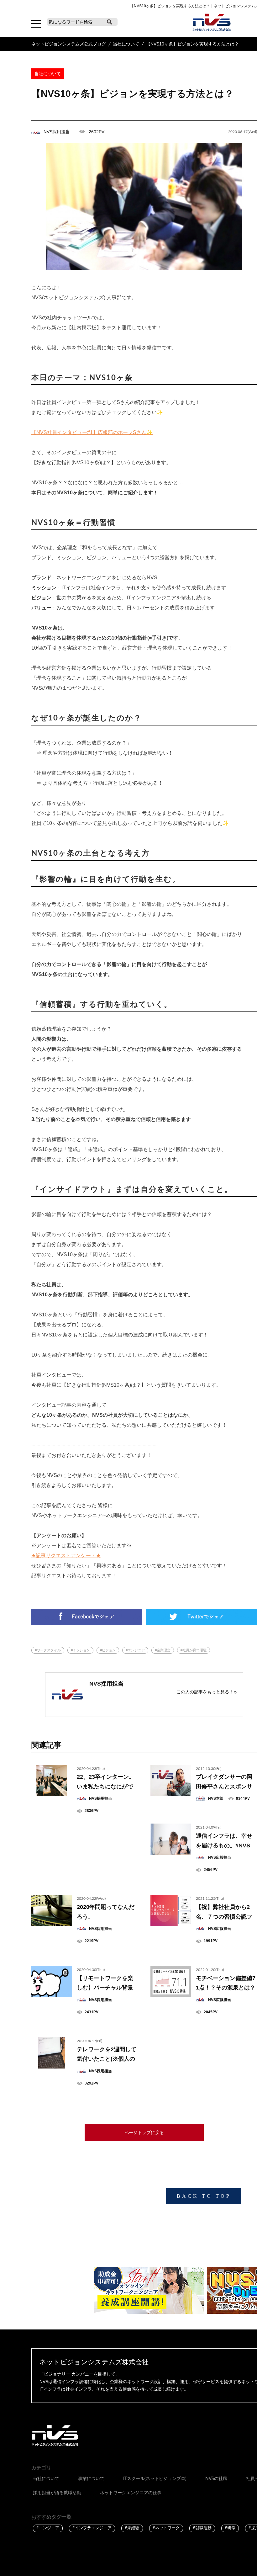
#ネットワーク (166, 2528)
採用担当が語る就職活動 (57, 2493)
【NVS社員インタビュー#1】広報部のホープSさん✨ (92, 432)
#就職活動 (202, 2528)
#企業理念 (163, 1650)
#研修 (230, 2528)
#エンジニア (135, 1650)
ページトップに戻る (144, 2133)
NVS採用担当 (57, 132)
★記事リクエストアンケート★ (66, 1556)
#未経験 (132, 2528)
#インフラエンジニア (92, 2528)
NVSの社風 (216, 2479)
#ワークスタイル (48, 1650)
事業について (91, 2479)
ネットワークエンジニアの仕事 (131, 2493)
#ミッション (80, 1650)
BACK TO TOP (204, 2196)
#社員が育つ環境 (194, 1650)
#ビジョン (108, 1650)
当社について (46, 2479)
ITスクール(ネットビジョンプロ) (155, 2479)
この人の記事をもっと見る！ (205, 1692)
